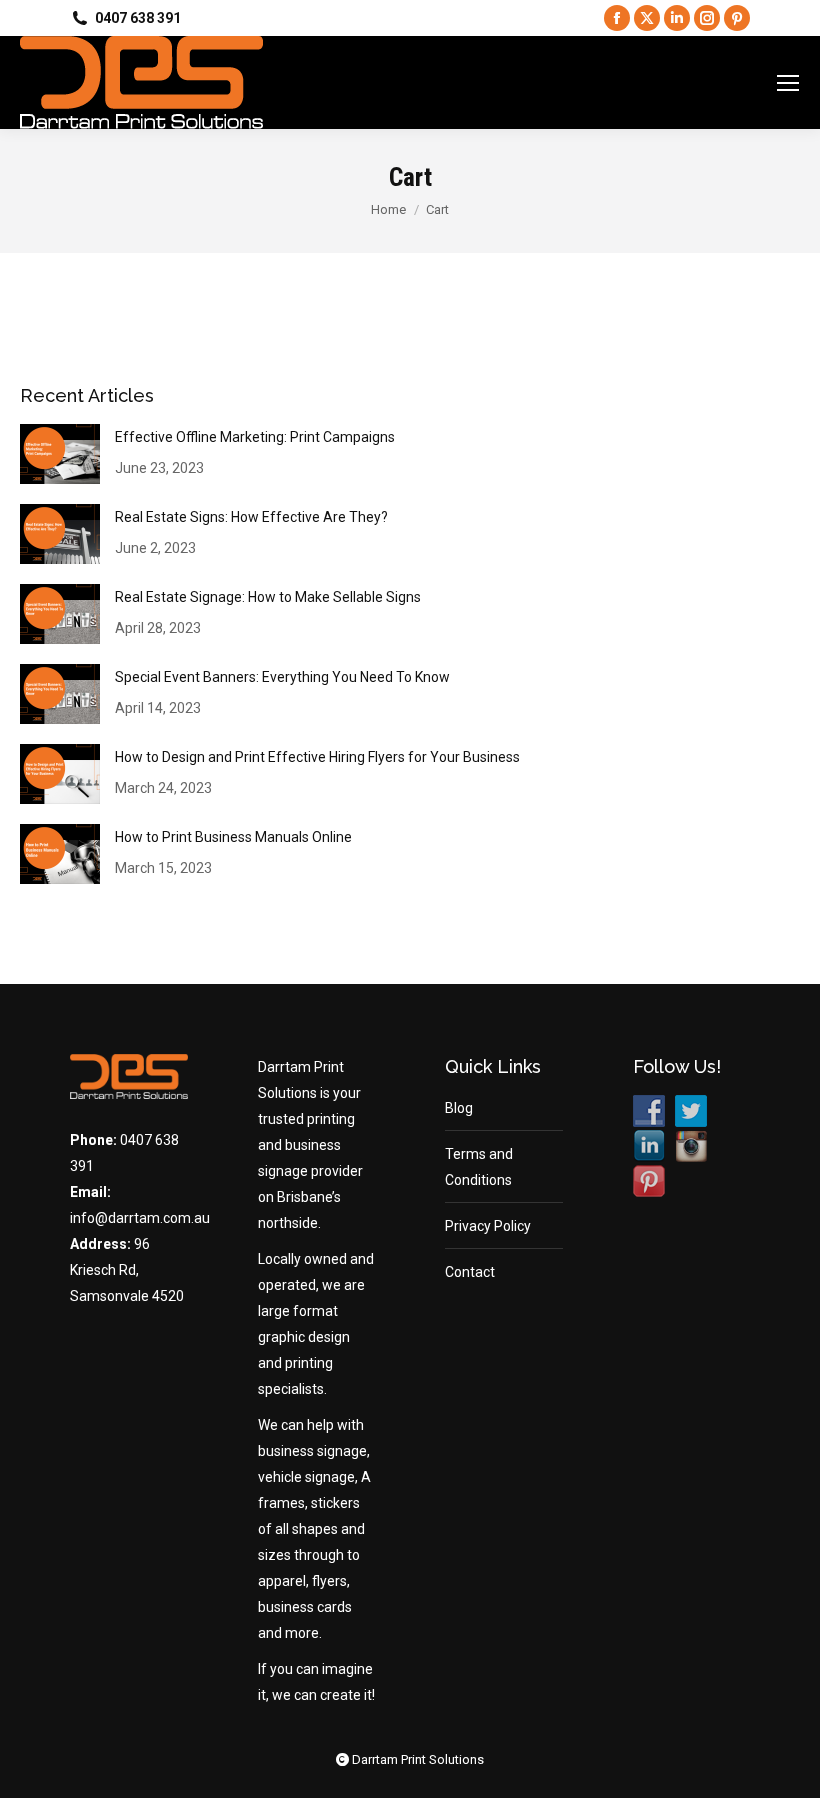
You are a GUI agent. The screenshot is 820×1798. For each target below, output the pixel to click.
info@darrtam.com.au (140, 1218)
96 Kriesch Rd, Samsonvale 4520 (127, 1270)
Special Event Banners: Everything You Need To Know (282, 677)
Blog (459, 1108)
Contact (470, 1272)
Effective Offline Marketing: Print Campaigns (255, 437)
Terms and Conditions (479, 1167)
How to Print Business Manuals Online (233, 837)
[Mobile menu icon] (788, 83)
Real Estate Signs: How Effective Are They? (251, 517)
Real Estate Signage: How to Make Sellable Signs (268, 597)
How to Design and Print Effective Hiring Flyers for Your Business (317, 757)
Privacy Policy (488, 1226)
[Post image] (60, 454)
